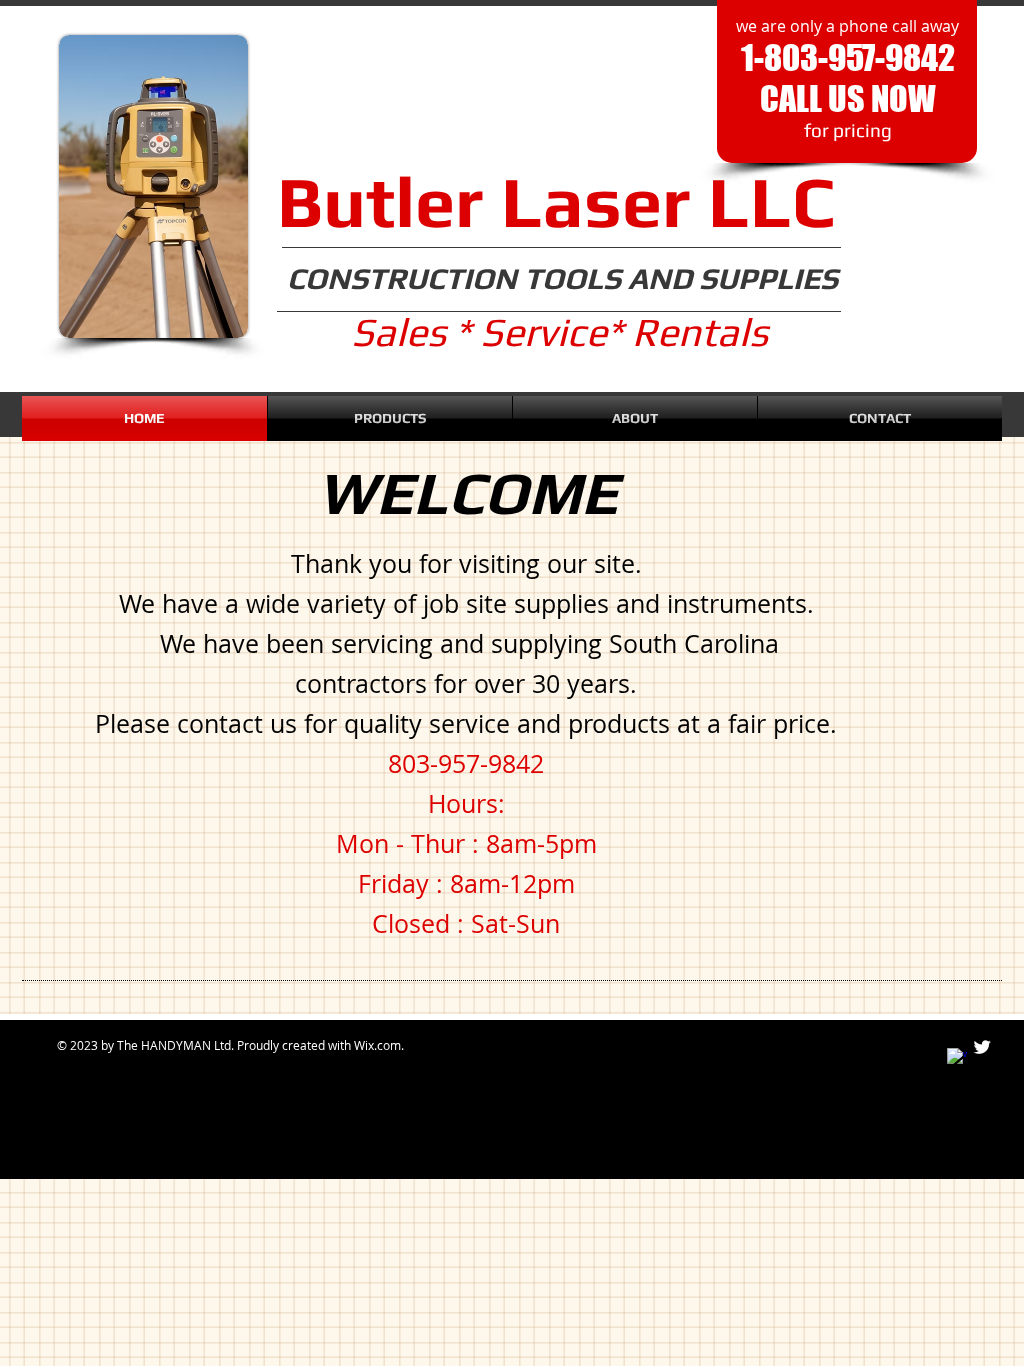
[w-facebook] (957, 1058)
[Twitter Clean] (982, 1047)
